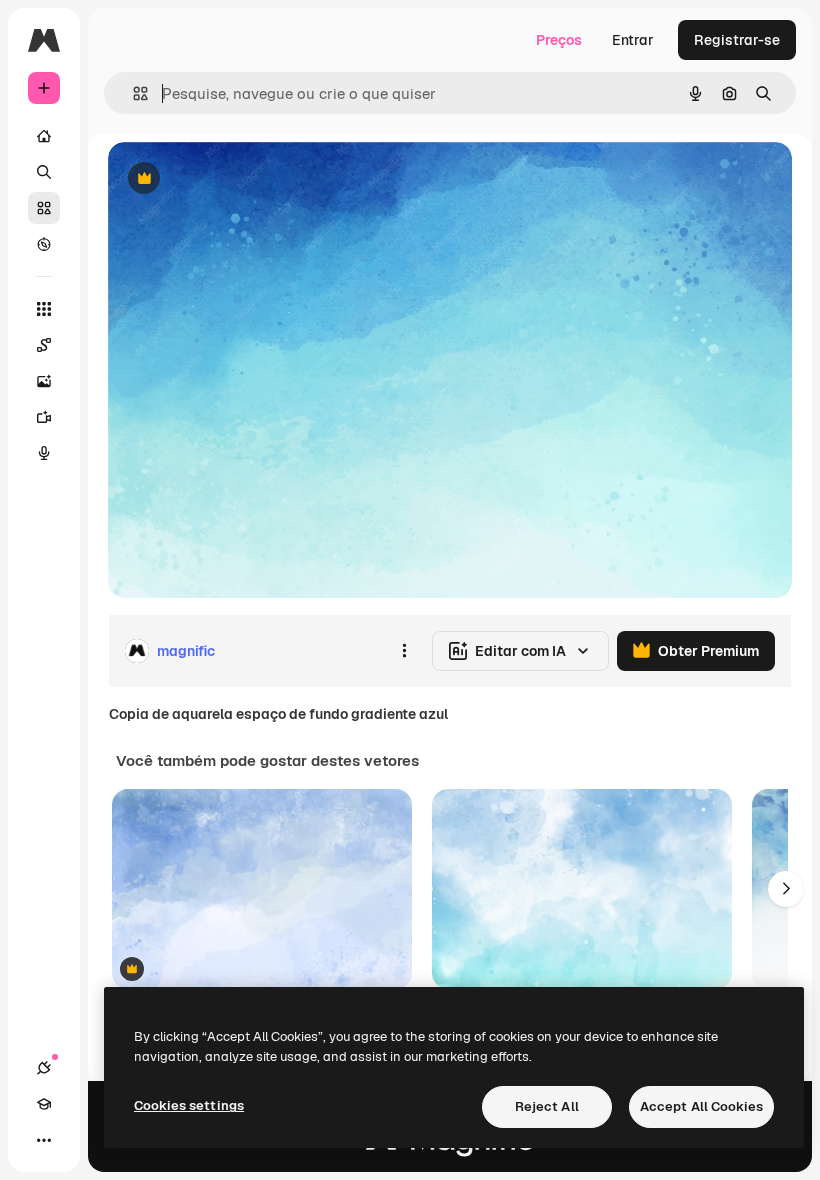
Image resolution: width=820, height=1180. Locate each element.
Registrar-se (737, 40)
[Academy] (44, 1104)
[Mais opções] (404, 651)
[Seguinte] (786, 889)
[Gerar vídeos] (44, 417)
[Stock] (44, 208)
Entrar (633, 40)
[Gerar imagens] (44, 381)
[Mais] (44, 1140)
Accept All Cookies (701, 1106)
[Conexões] (44, 1068)
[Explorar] (44, 244)
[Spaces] (44, 345)
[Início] (44, 136)
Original (236, 179)
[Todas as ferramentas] (44, 309)
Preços (559, 40)
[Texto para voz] (44, 453)
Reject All (547, 1106)
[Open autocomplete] (132, 93)
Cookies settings (189, 1105)
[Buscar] (44, 172)
